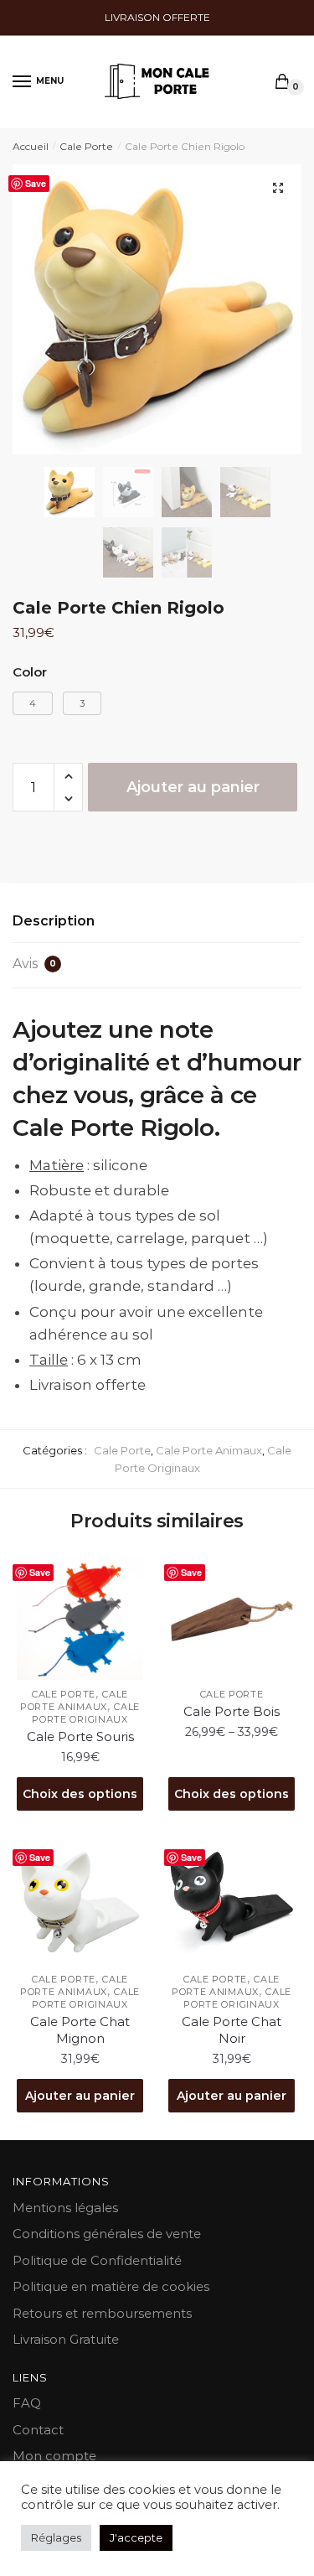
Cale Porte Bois (232, 1711)
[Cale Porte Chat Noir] (232, 1902)
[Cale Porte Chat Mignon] (80, 1902)
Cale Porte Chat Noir (232, 2030)
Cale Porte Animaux (209, 1450)
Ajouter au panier (193, 787)
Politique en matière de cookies (111, 2286)
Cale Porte (86, 146)
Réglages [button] (56, 2537)
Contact (38, 2430)
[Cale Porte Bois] (232, 1617)
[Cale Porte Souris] (80, 1617)
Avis (34, 964)
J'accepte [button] (136, 2537)
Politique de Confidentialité (97, 2260)
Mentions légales (65, 2208)
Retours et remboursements (102, 2313)
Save (36, 183)
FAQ (27, 2403)
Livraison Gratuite (66, 2339)
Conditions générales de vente (107, 2234)
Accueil (31, 146)
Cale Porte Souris (80, 1736)
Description (54, 921)
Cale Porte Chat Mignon (80, 2030)
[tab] (157, 922)
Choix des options (80, 1794)
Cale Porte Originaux (86, 1713)
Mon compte (54, 2456)
